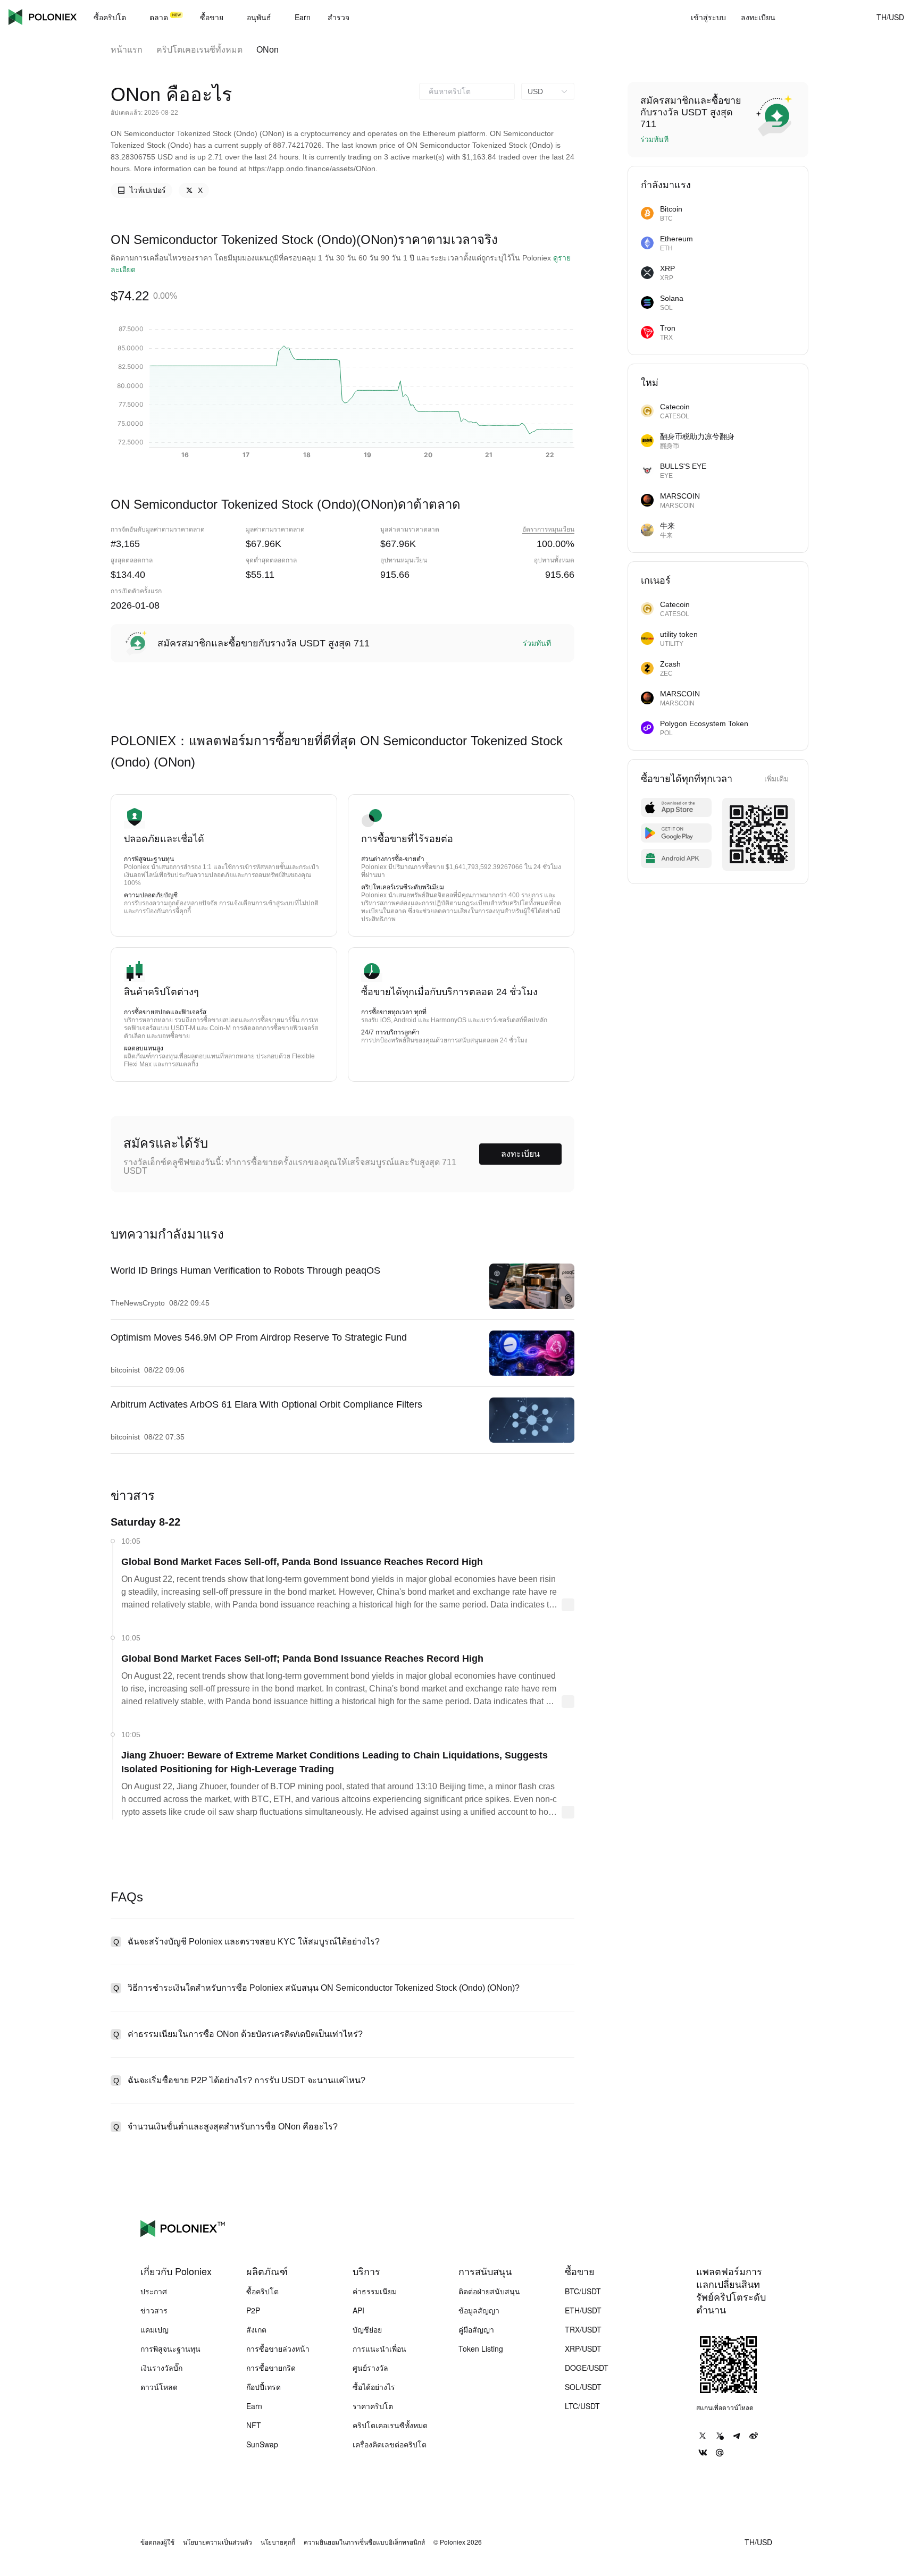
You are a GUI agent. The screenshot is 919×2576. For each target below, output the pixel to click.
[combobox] (467, 91)
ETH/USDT (583, 2310)
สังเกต (256, 2329)
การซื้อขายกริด (271, 2368)
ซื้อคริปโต (262, 2291)
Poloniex (43, 17)
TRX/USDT (583, 2329)
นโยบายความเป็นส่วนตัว (218, 2542)
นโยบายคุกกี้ (278, 2542)
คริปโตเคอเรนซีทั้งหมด (199, 50)
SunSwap (262, 2444)
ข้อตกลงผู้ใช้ (157, 2542)
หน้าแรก (127, 50)
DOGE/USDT (587, 2368)
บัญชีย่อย (367, 2329)
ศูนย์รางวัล (370, 2368)
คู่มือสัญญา (476, 2329)
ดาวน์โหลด (159, 2387)
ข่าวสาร (154, 2310)
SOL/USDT (583, 2387)
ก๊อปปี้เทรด (264, 2387)
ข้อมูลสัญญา (479, 2310)
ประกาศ (154, 2291)
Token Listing (481, 2348)
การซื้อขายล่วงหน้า (278, 2348)
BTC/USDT (583, 2291)
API (358, 2310)
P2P (253, 2310)
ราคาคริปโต (373, 2406)
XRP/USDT (583, 2348)
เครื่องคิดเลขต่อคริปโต (390, 2444)
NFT (254, 2425)
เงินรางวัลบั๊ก (161, 2368)
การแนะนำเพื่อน (379, 2348)
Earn (254, 2406)
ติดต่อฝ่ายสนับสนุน (489, 2291)
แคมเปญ (154, 2329)
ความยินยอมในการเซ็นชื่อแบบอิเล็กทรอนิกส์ (364, 2542)
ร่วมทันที (537, 643)
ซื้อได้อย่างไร (374, 2387)
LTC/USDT (582, 2406)
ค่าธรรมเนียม (375, 2291)
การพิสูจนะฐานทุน (170, 2348)
